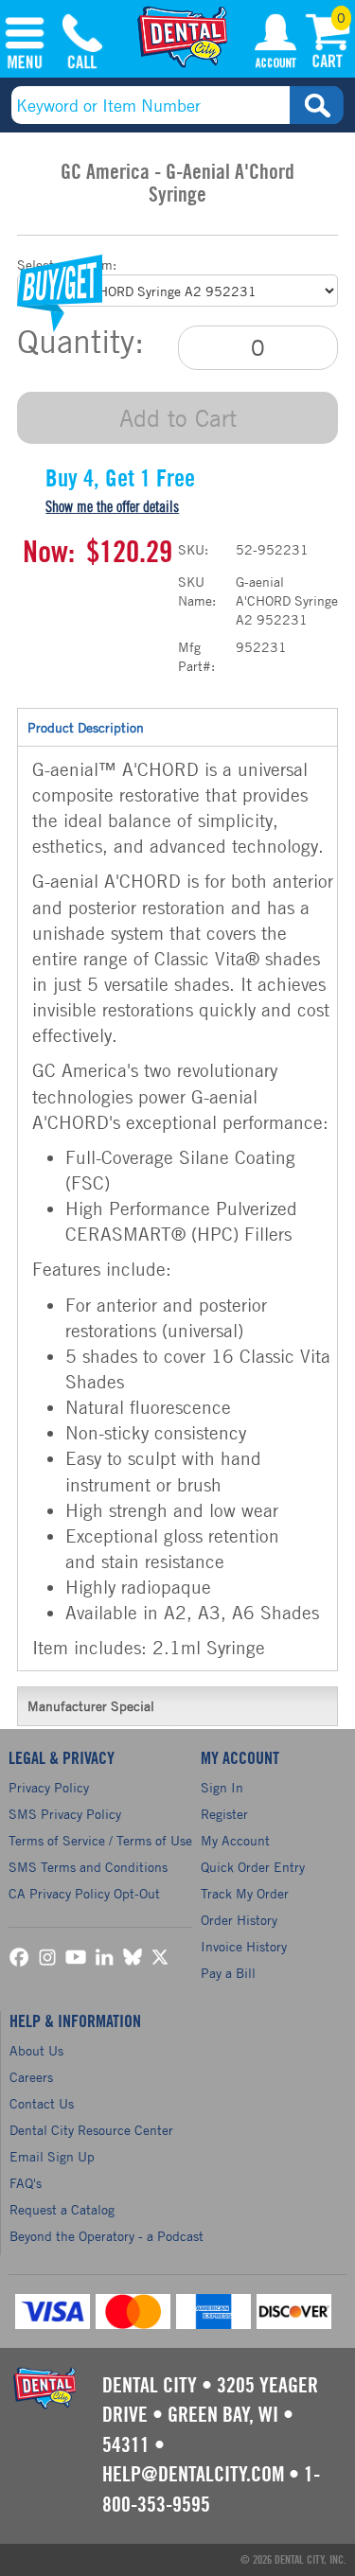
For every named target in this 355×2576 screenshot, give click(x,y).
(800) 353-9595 (82, 44)
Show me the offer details (112, 507)
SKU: (193, 549)
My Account (275, 44)
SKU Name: (197, 591)
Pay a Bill (228, 1973)
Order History (239, 1920)
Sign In (222, 1787)
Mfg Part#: (196, 656)
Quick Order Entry (253, 1867)
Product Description (86, 727)
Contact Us (42, 2103)
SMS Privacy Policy (65, 1814)
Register (224, 1814)
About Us (36, 2050)
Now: (49, 553)
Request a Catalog (62, 2209)
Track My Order (245, 1893)
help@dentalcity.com (193, 2475)
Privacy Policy (49, 1787)
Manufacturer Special (91, 1706)
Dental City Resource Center (91, 2130)
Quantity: (80, 342)
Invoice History (244, 1946)
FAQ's (26, 2183)
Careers (31, 2077)
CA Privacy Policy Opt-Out (84, 1893)
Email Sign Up (52, 2156)
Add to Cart (178, 418)
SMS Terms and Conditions (88, 1867)
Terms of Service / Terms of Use (100, 1840)
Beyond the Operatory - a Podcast (106, 2236)
